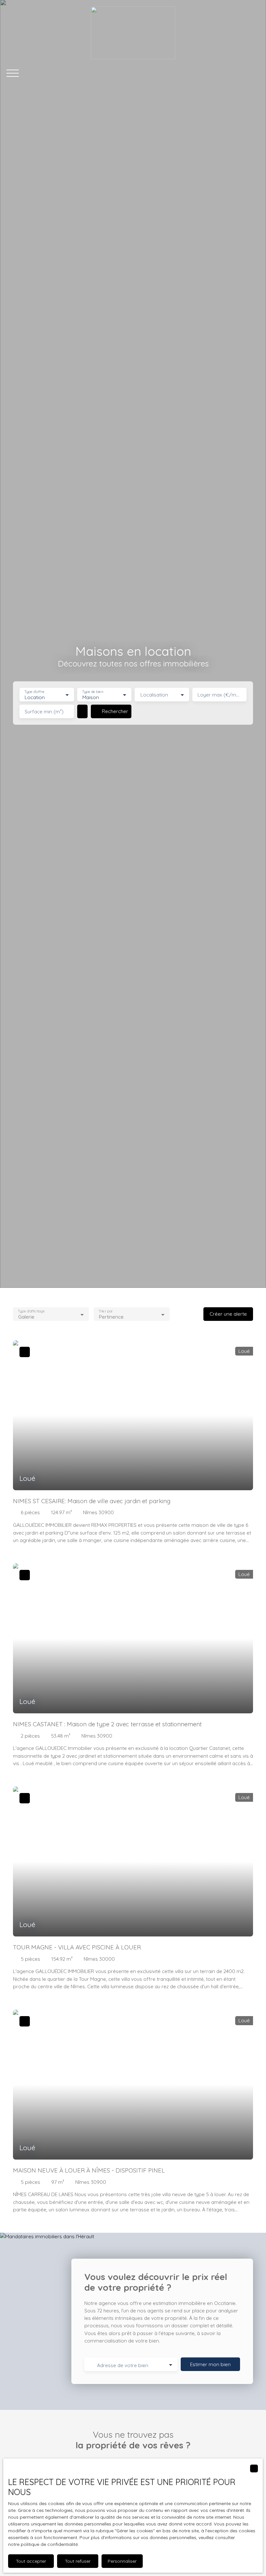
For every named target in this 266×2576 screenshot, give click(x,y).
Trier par (106, 1311)
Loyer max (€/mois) (220, 695)
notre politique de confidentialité (43, 2544)
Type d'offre (34, 692)
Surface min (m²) (44, 712)
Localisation (154, 695)
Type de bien (92, 692)
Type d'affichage (31, 1311)
